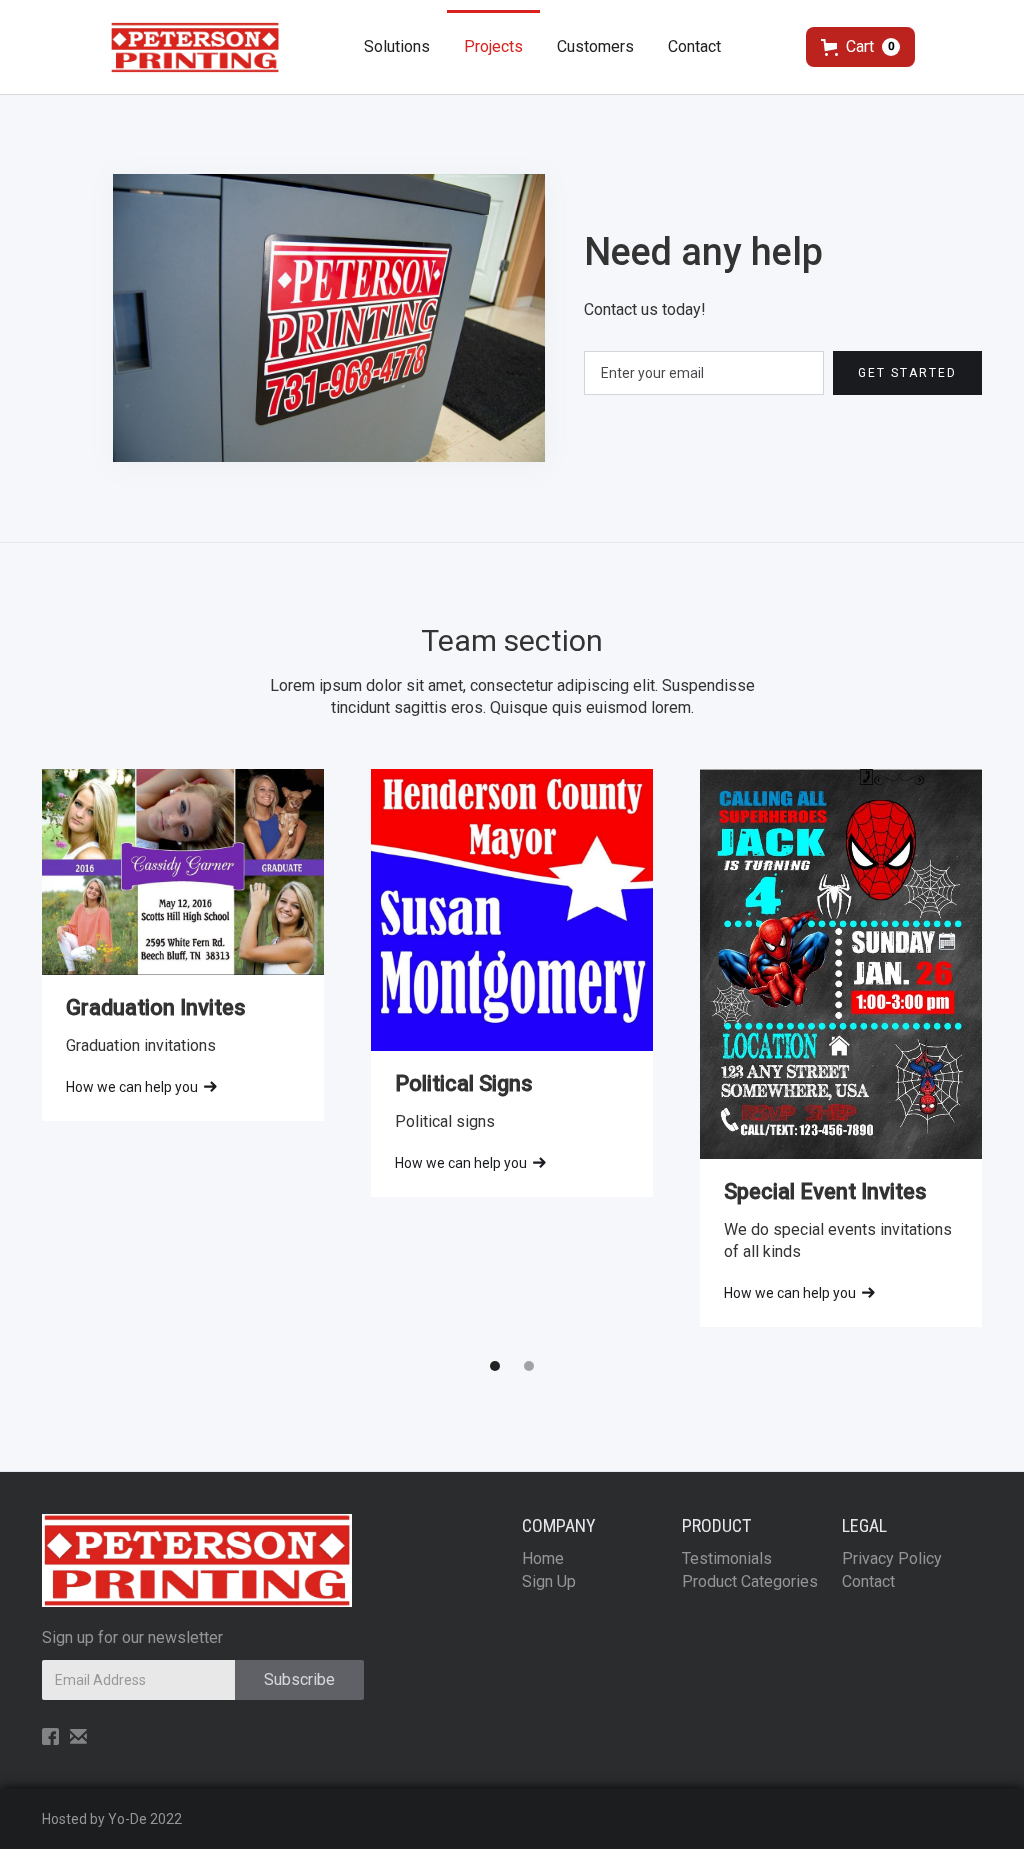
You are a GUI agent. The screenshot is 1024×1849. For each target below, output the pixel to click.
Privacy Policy (892, 1558)
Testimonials (727, 1558)
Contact (694, 46)
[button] (860, 47)
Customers (595, 46)
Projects (493, 46)
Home (543, 1558)
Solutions (397, 46)
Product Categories (750, 1581)
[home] (195, 47)
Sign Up (549, 1581)
